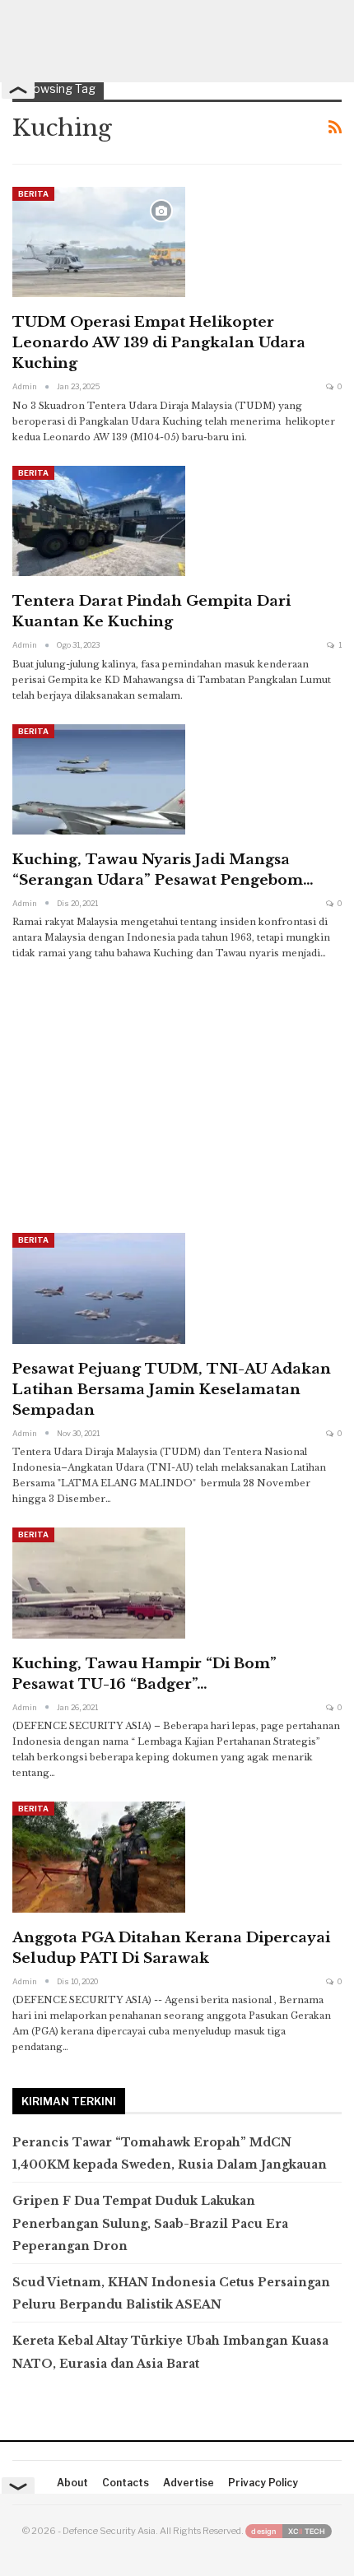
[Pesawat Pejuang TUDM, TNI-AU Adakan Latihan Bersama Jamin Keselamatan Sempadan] (99, 1288)
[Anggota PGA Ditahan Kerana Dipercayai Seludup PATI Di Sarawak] (99, 1857)
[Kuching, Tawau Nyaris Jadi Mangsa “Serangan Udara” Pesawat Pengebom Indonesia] (99, 779)
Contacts (126, 2483)
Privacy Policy (263, 2483)
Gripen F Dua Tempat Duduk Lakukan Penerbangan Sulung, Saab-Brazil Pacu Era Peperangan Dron (150, 2223)
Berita (33, 194)
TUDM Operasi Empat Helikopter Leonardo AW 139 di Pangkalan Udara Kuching (159, 343)
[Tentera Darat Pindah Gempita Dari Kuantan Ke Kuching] (99, 521)
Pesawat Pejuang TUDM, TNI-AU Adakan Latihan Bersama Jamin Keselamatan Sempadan (172, 1390)
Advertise (189, 2483)
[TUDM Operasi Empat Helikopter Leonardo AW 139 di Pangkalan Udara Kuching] (99, 242)
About (72, 2483)
